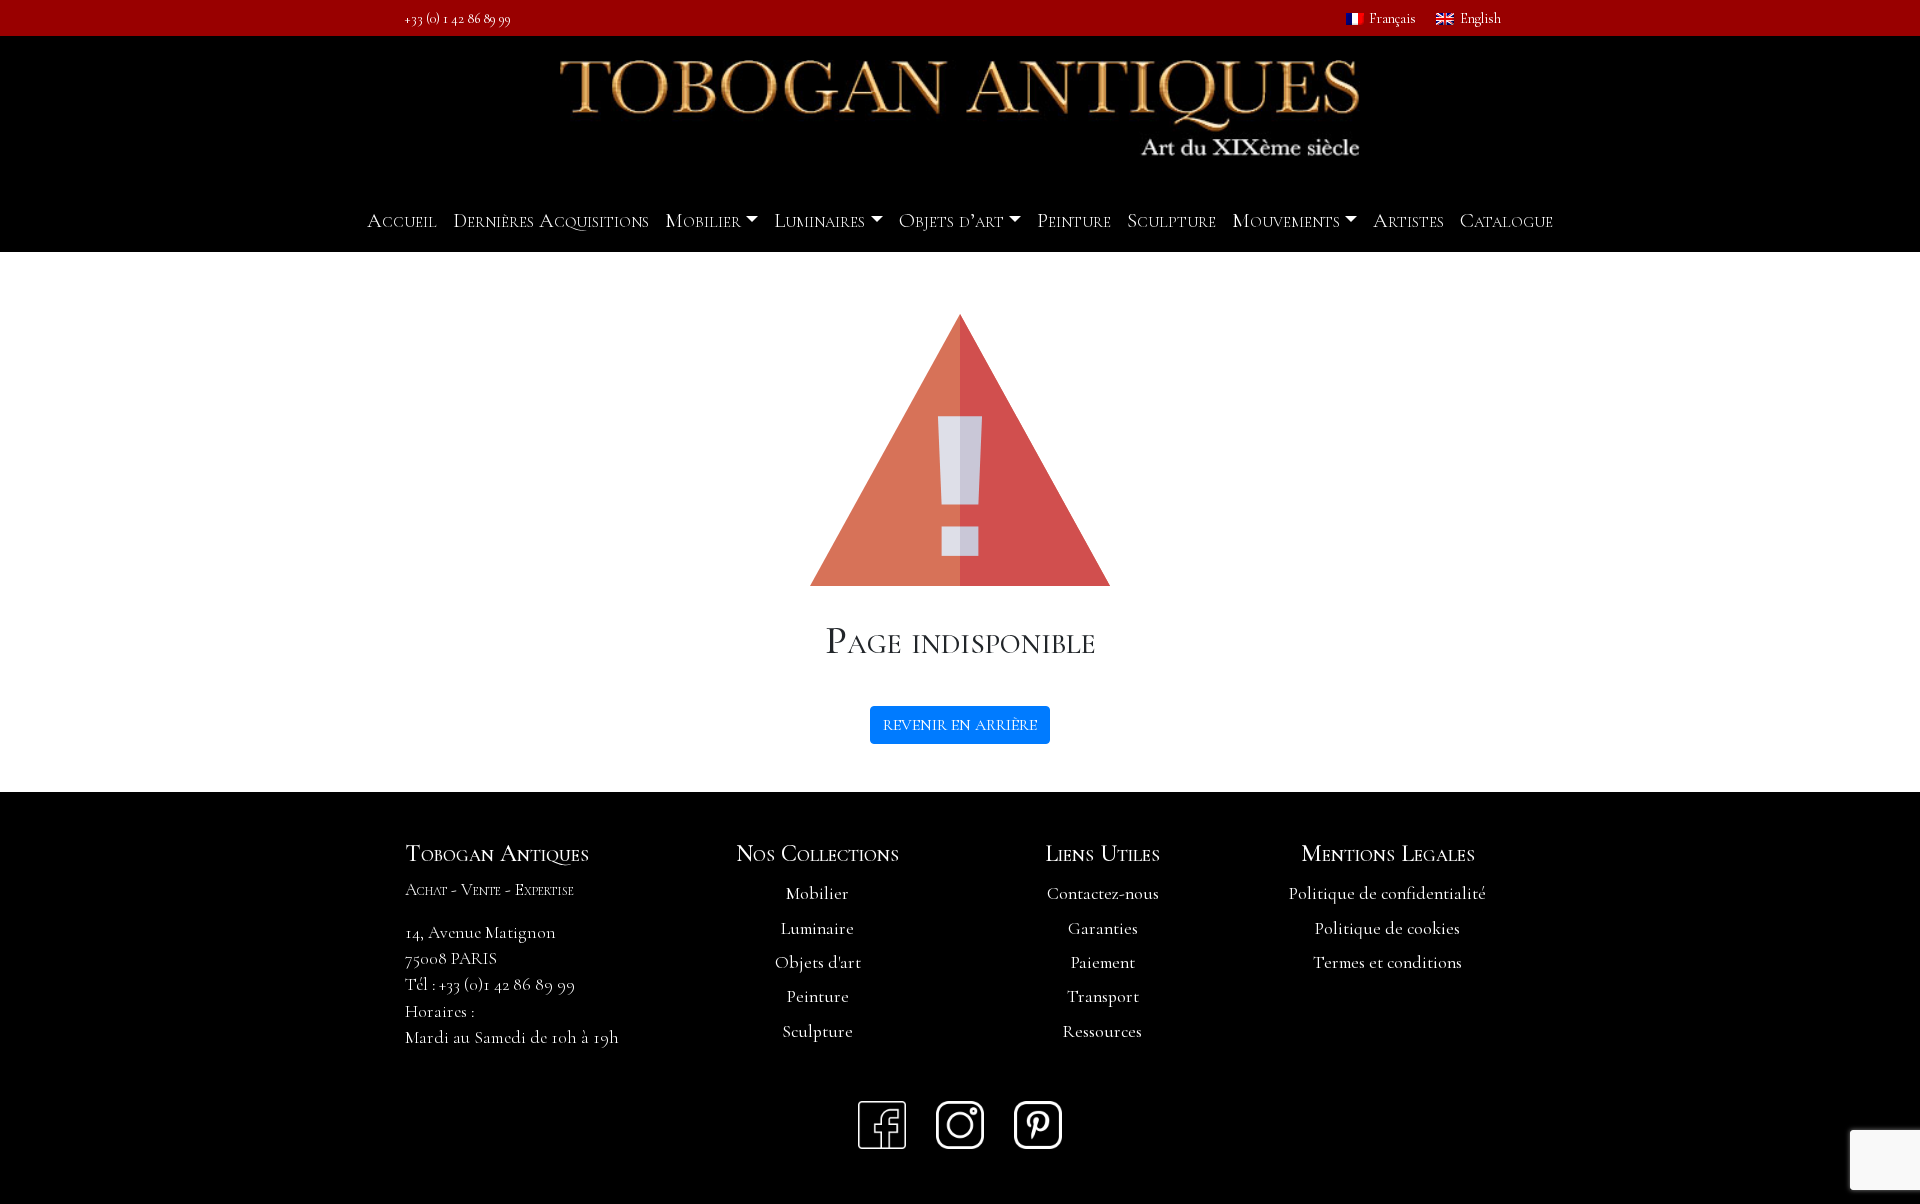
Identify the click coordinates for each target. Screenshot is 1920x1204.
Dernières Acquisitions (551, 220)
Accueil (402, 220)
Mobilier (703, 220)
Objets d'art (818, 962)
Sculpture (1171, 220)
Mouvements (1286, 220)
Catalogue (1506, 220)
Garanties (1103, 928)
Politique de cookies (1387, 928)
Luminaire (817, 928)
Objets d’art (951, 220)
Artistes (1408, 220)
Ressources (1102, 1031)
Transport (1103, 996)
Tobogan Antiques (497, 854)
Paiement (1103, 962)
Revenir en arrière (960, 725)
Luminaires (819, 220)
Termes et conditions (1387, 962)
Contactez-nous (1103, 893)
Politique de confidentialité (1387, 893)
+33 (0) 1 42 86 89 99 (458, 18)
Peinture (1074, 220)
